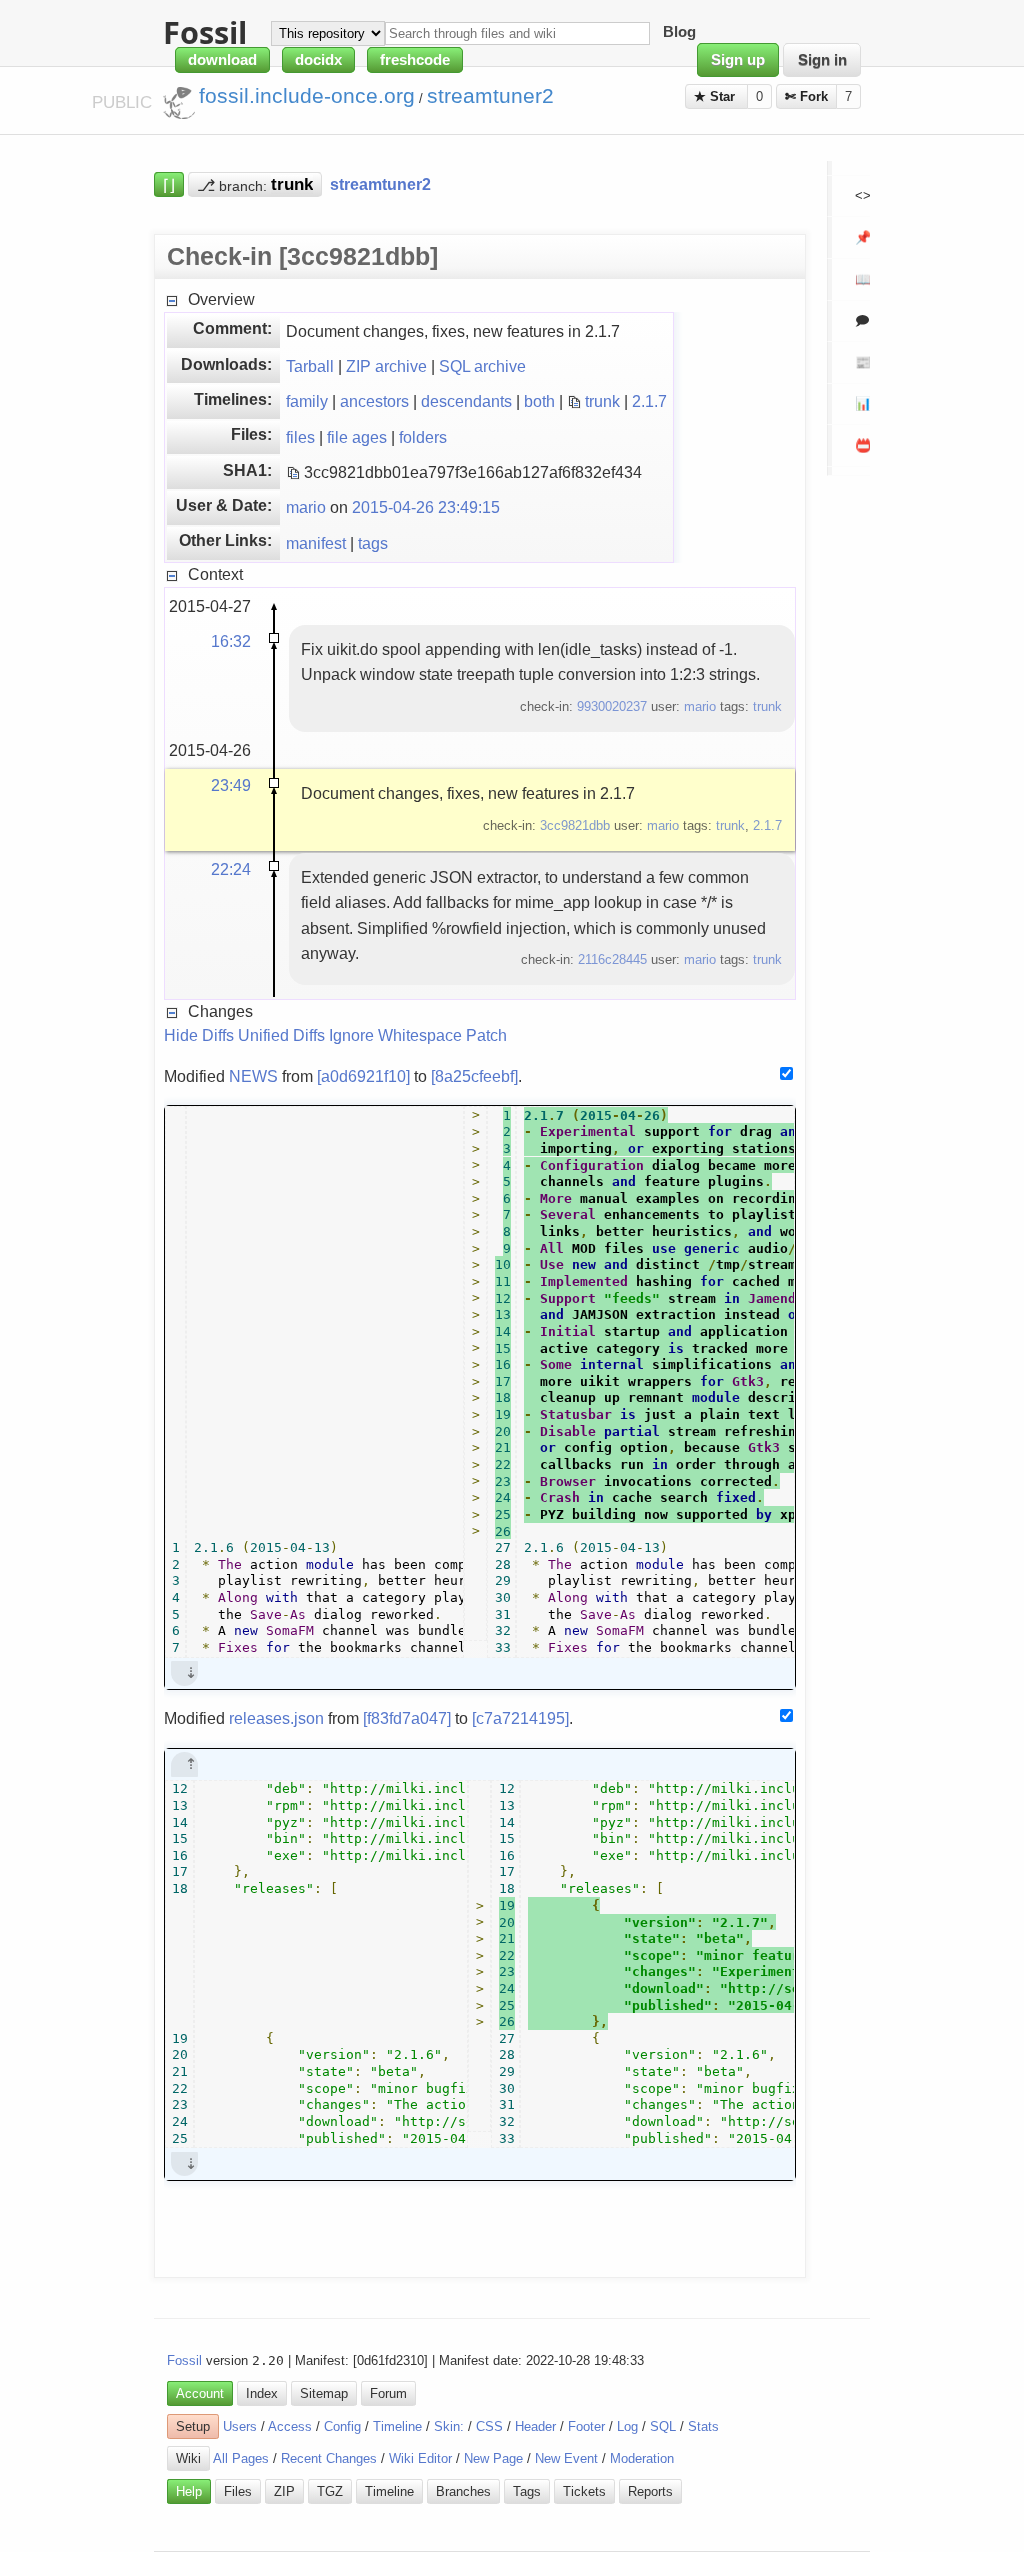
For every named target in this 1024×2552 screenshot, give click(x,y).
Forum (388, 2393)
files (300, 437)
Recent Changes (329, 2458)
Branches (463, 2491)
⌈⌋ (169, 184)
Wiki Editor (420, 2458)
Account (200, 2393)
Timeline (397, 2426)
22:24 (231, 869)
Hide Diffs (199, 1035)
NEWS (253, 1076)
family (307, 401)
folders (423, 437)
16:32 (231, 641)
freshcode (415, 60)
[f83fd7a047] (407, 1718)
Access (290, 2426)
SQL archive (482, 366)
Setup (193, 2426)
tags (373, 543)
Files (238, 2491)
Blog (679, 33)
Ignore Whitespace (395, 1035)
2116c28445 (612, 959)
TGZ (330, 2491)
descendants (466, 401)
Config (342, 2426)
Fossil (184, 2360)
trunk (602, 401)
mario (306, 507)
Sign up (738, 60)
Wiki (188, 2458)
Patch (486, 1035)
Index (262, 2393)
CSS (489, 2426)
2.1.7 (649, 401)
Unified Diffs (281, 1035)
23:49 (231, 785)
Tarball (310, 366)
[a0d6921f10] (363, 1076)
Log (627, 2426)
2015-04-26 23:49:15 (426, 507)
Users (240, 2426)
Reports (650, 2491)
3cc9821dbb (575, 825)
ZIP (284, 2491)
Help (189, 2491)
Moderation (642, 2458)
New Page (493, 2458)
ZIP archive (386, 366)
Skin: (449, 2426)
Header (535, 2426)
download (222, 60)
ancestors (374, 401)
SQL (663, 2426)
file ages (357, 437)
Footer (586, 2426)
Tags (527, 2491)
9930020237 (612, 706)
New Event (566, 2458)
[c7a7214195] (520, 1718)
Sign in (822, 60)
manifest (316, 543)
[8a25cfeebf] (474, 1076)
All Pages (241, 2458)
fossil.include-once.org (307, 96)
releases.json (276, 1718)
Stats (703, 2426)
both (539, 401)
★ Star (716, 96)
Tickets (584, 2491)
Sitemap (324, 2393)
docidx (318, 60)
